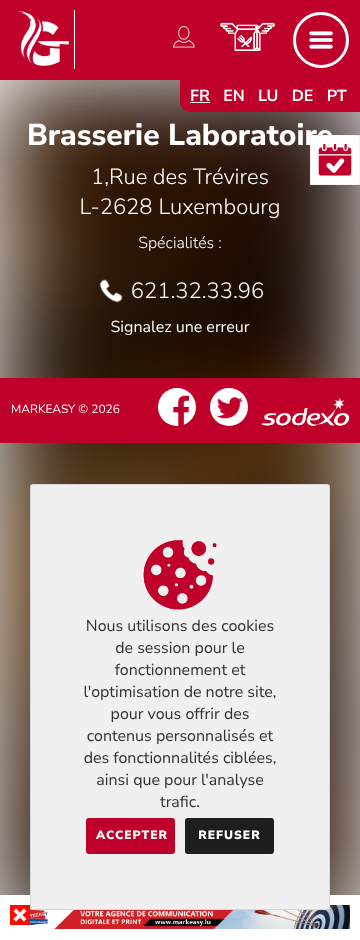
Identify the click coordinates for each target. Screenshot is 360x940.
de (303, 96)
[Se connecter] (184, 48)
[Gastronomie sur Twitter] (229, 426)
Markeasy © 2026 (65, 410)
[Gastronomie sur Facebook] (177, 426)
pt (337, 96)
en (234, 96)
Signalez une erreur (180, 327)
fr (200, 96)
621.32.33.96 (197, 291)
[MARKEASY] (180, 924)
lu (268, 96)
